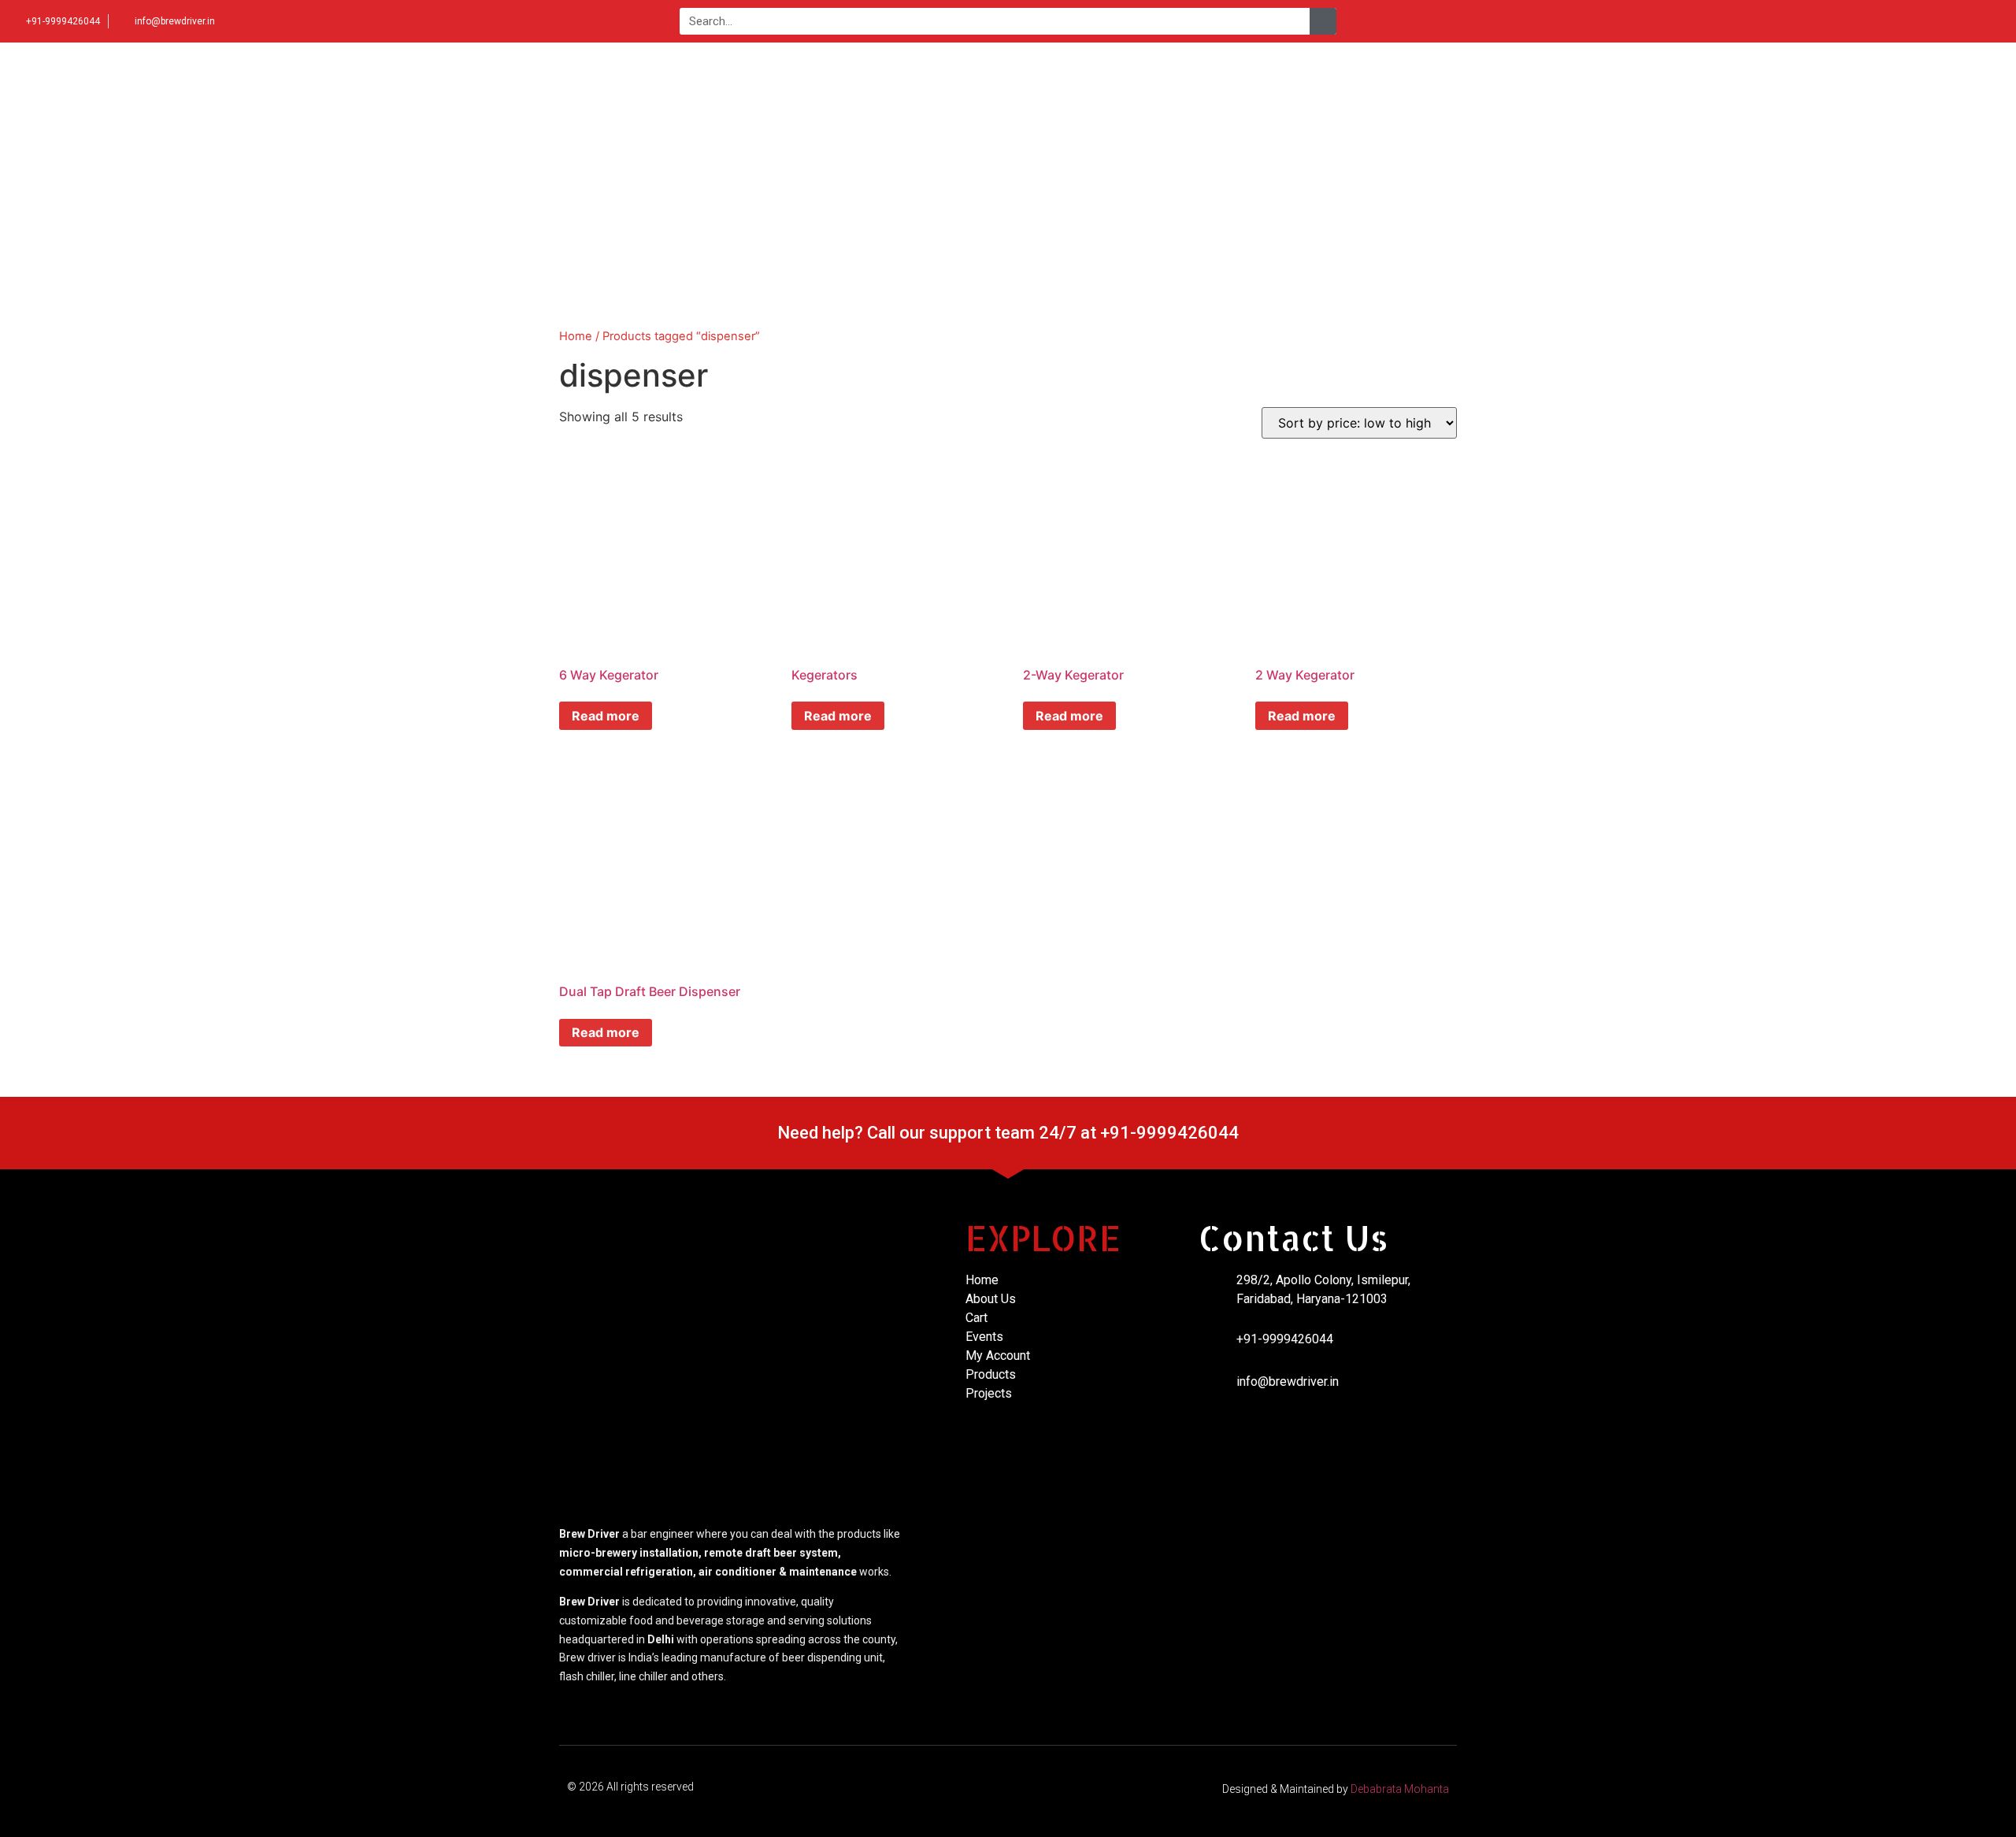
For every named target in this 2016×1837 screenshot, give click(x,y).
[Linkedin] (1971, 21)
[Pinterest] (1997, 21)
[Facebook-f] (1919, 21)
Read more (606, 716)
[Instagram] (1945, 21)
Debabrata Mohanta (1400, 1789)
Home (576, 336)
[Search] (1323, 21)
